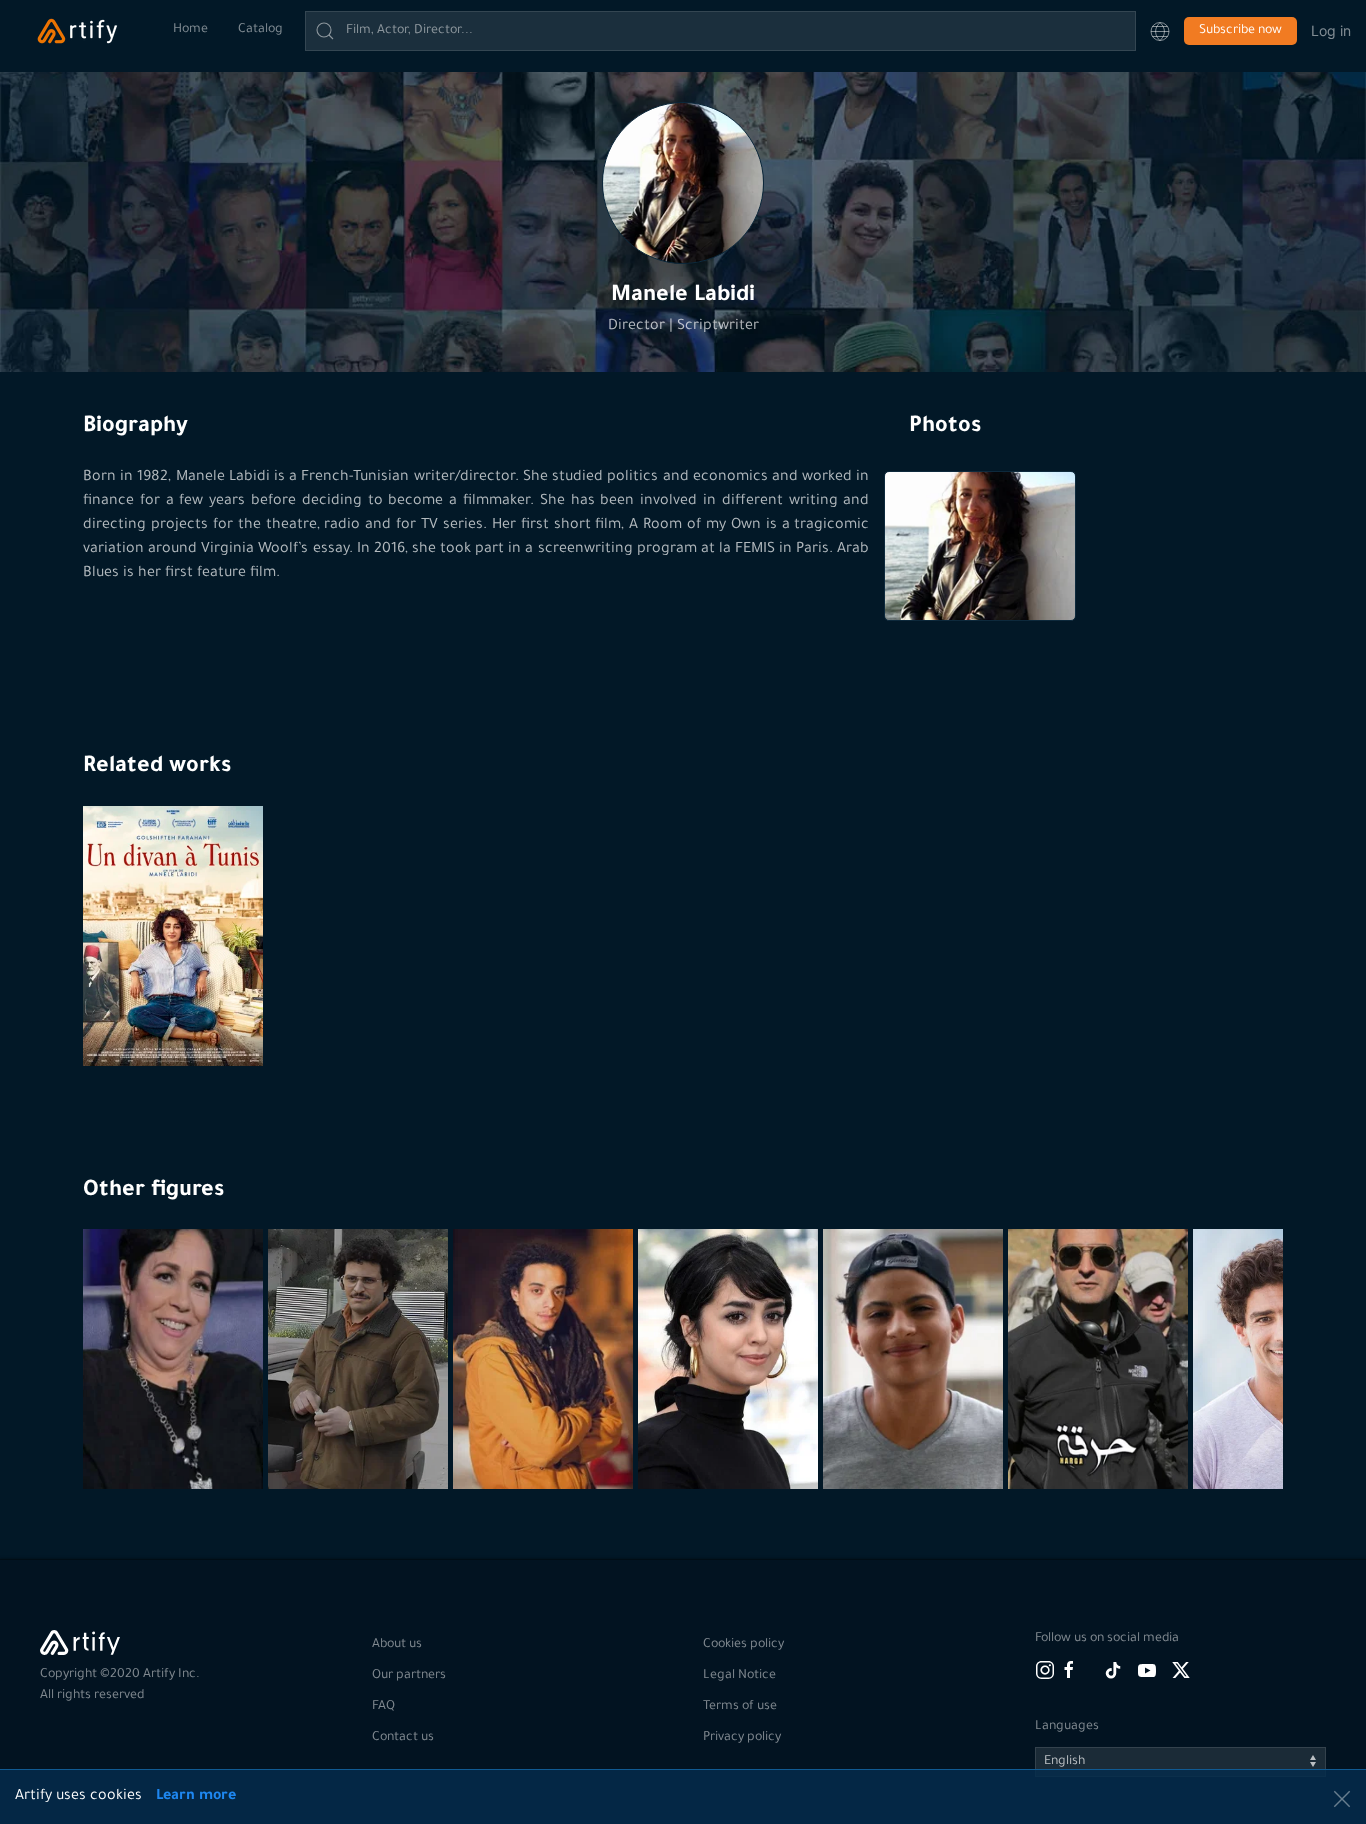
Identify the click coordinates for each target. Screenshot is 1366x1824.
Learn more (196, 1797)
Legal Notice (739, 1676)
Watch (176, 1017)
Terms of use (740, 1707)
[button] (1160, 31)
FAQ (383, 1707)
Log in (1331, 30)
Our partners (409, 1676)
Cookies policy (743, 1645)
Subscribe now (1240, 31)
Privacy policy (742, 1738)
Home (190, 30)
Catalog (260, 30)
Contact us (403, 1738)
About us (397, 1645)
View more (176, 1440)
